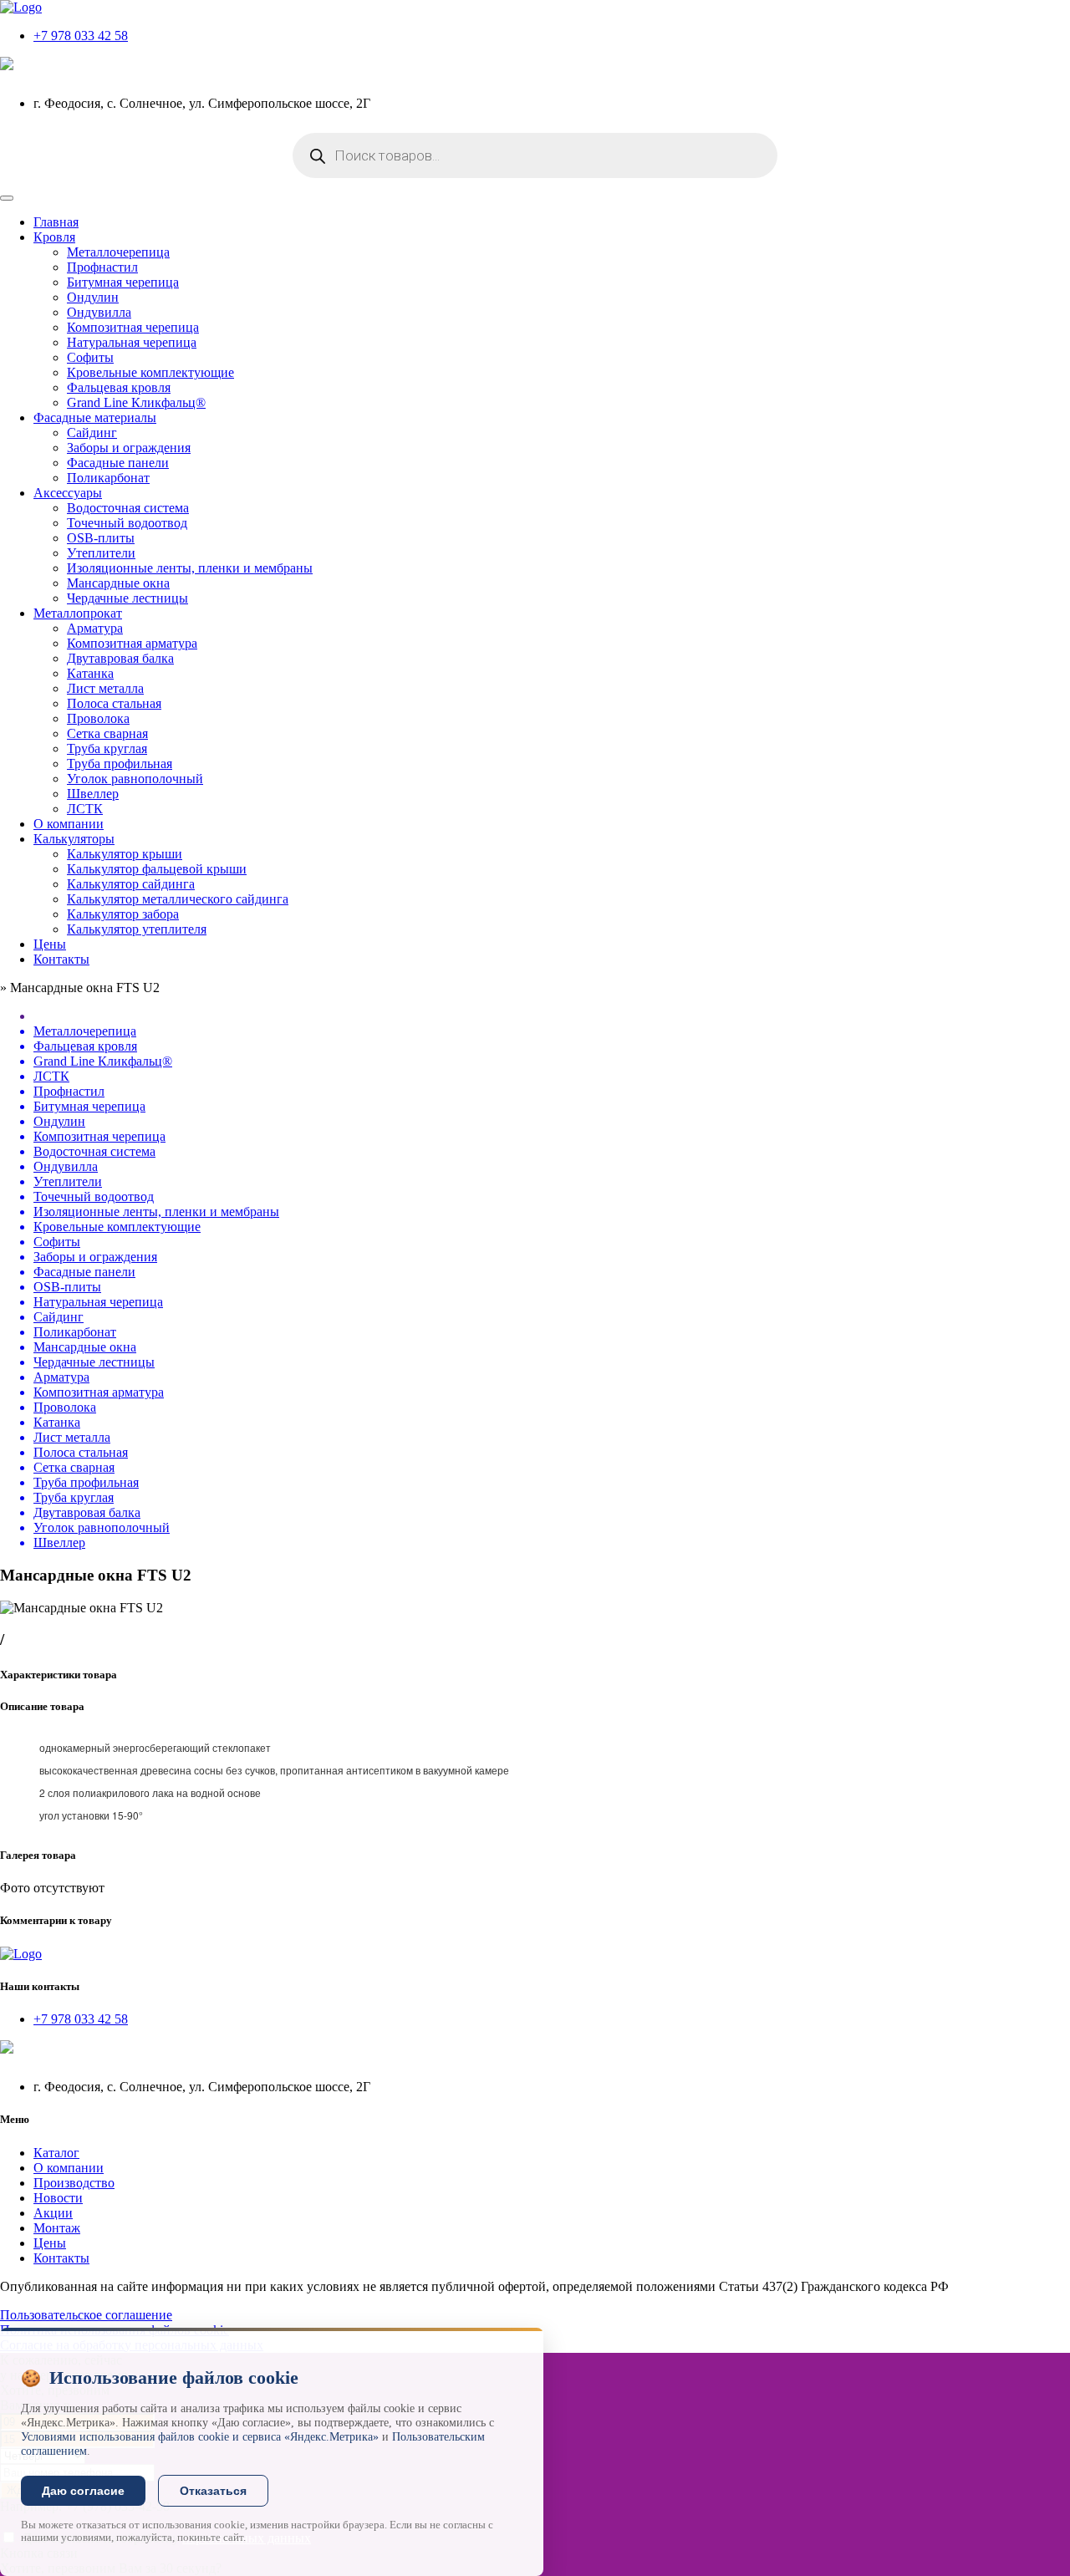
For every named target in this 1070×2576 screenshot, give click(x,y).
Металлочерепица (118, 252)
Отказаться (213, 2491)
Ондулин (93, 297)
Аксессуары (68, 493)
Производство (74, 2183)
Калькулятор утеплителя (137, 929)
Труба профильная (120, 764)
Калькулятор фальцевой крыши (157, 869)
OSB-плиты (101, 538)
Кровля (54, 237)
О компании (69, 824)
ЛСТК (85, 809)
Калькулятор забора (123, 914)
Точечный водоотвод (127, 523)
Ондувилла (99, 312)
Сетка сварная (107, 733)
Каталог (56, 2153)
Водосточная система (128, 508)
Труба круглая (107, 748)
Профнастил (102, 267)
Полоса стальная (114, 703)
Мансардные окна (118, 583)
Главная (56, 222)
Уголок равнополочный (135, 779)
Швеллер (93, 794)
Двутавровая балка (120, 658)
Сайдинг (92, 433)
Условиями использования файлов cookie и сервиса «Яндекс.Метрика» (200, 2437)
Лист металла (105, 688)
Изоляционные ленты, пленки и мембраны (190, 568)
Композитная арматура (132, 643)
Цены (50, 944)
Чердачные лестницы (127, 598)
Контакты (61, 959)
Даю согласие (83, 2491)
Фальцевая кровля (119, 387)
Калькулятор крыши (125, 854)
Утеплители (101, 553)
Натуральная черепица (132, 342)
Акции (53, 2213)
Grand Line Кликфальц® (136, 402)
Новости (58, 2198)
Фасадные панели (118, 463)
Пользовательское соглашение (86, 2315)
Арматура (95, 628)
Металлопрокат (78, 613)
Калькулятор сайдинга (131, 884)
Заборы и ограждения (129, 448)
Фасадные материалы (95, 417)
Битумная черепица (123, 282)
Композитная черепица (133, 327)
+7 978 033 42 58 (81, 36)
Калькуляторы (74, 839)
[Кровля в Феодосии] (21, 7)
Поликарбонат (108, 478)
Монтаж (57, 2228)
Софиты (90, 357)
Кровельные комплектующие (150, 372)
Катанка (90, 673)
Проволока (98, 718)
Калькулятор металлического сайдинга (178, 899)
